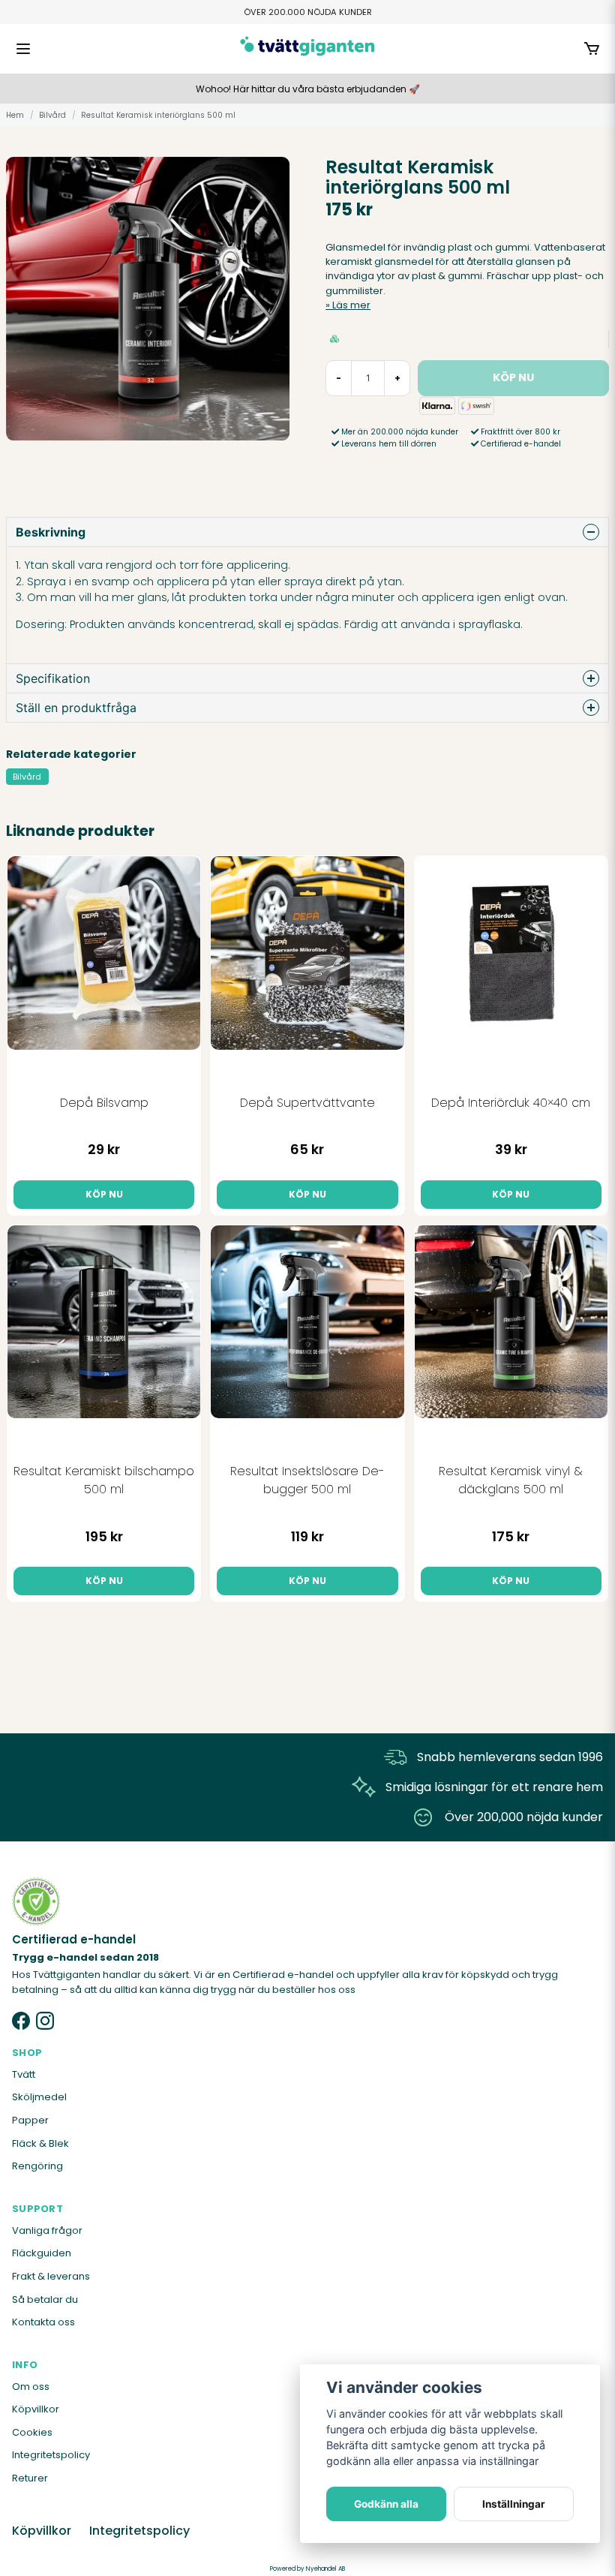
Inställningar (514, 2504)
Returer (30, 2478)
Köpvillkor (36, 2409)
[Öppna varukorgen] (592, 49)
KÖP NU (104, 1194)
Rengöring (37, 2166)
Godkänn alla (386, 2504)
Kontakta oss (43, 2322)
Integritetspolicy (51, 2455)
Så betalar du (45, 2299)
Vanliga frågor (47, 2230)
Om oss (31, 2387)
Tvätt (24, 2074)
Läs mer (351, 305)
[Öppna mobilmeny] (23, 49)
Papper (30, 2120)
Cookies (32, 2432)
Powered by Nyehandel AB (307, 2569)
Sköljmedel (39, 2097)
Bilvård (52, 115)
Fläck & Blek (40, 2143)
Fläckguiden (42, 2253)
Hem (15, 115)
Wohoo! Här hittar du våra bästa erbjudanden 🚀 (308, 89)
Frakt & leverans (51, 2276)
